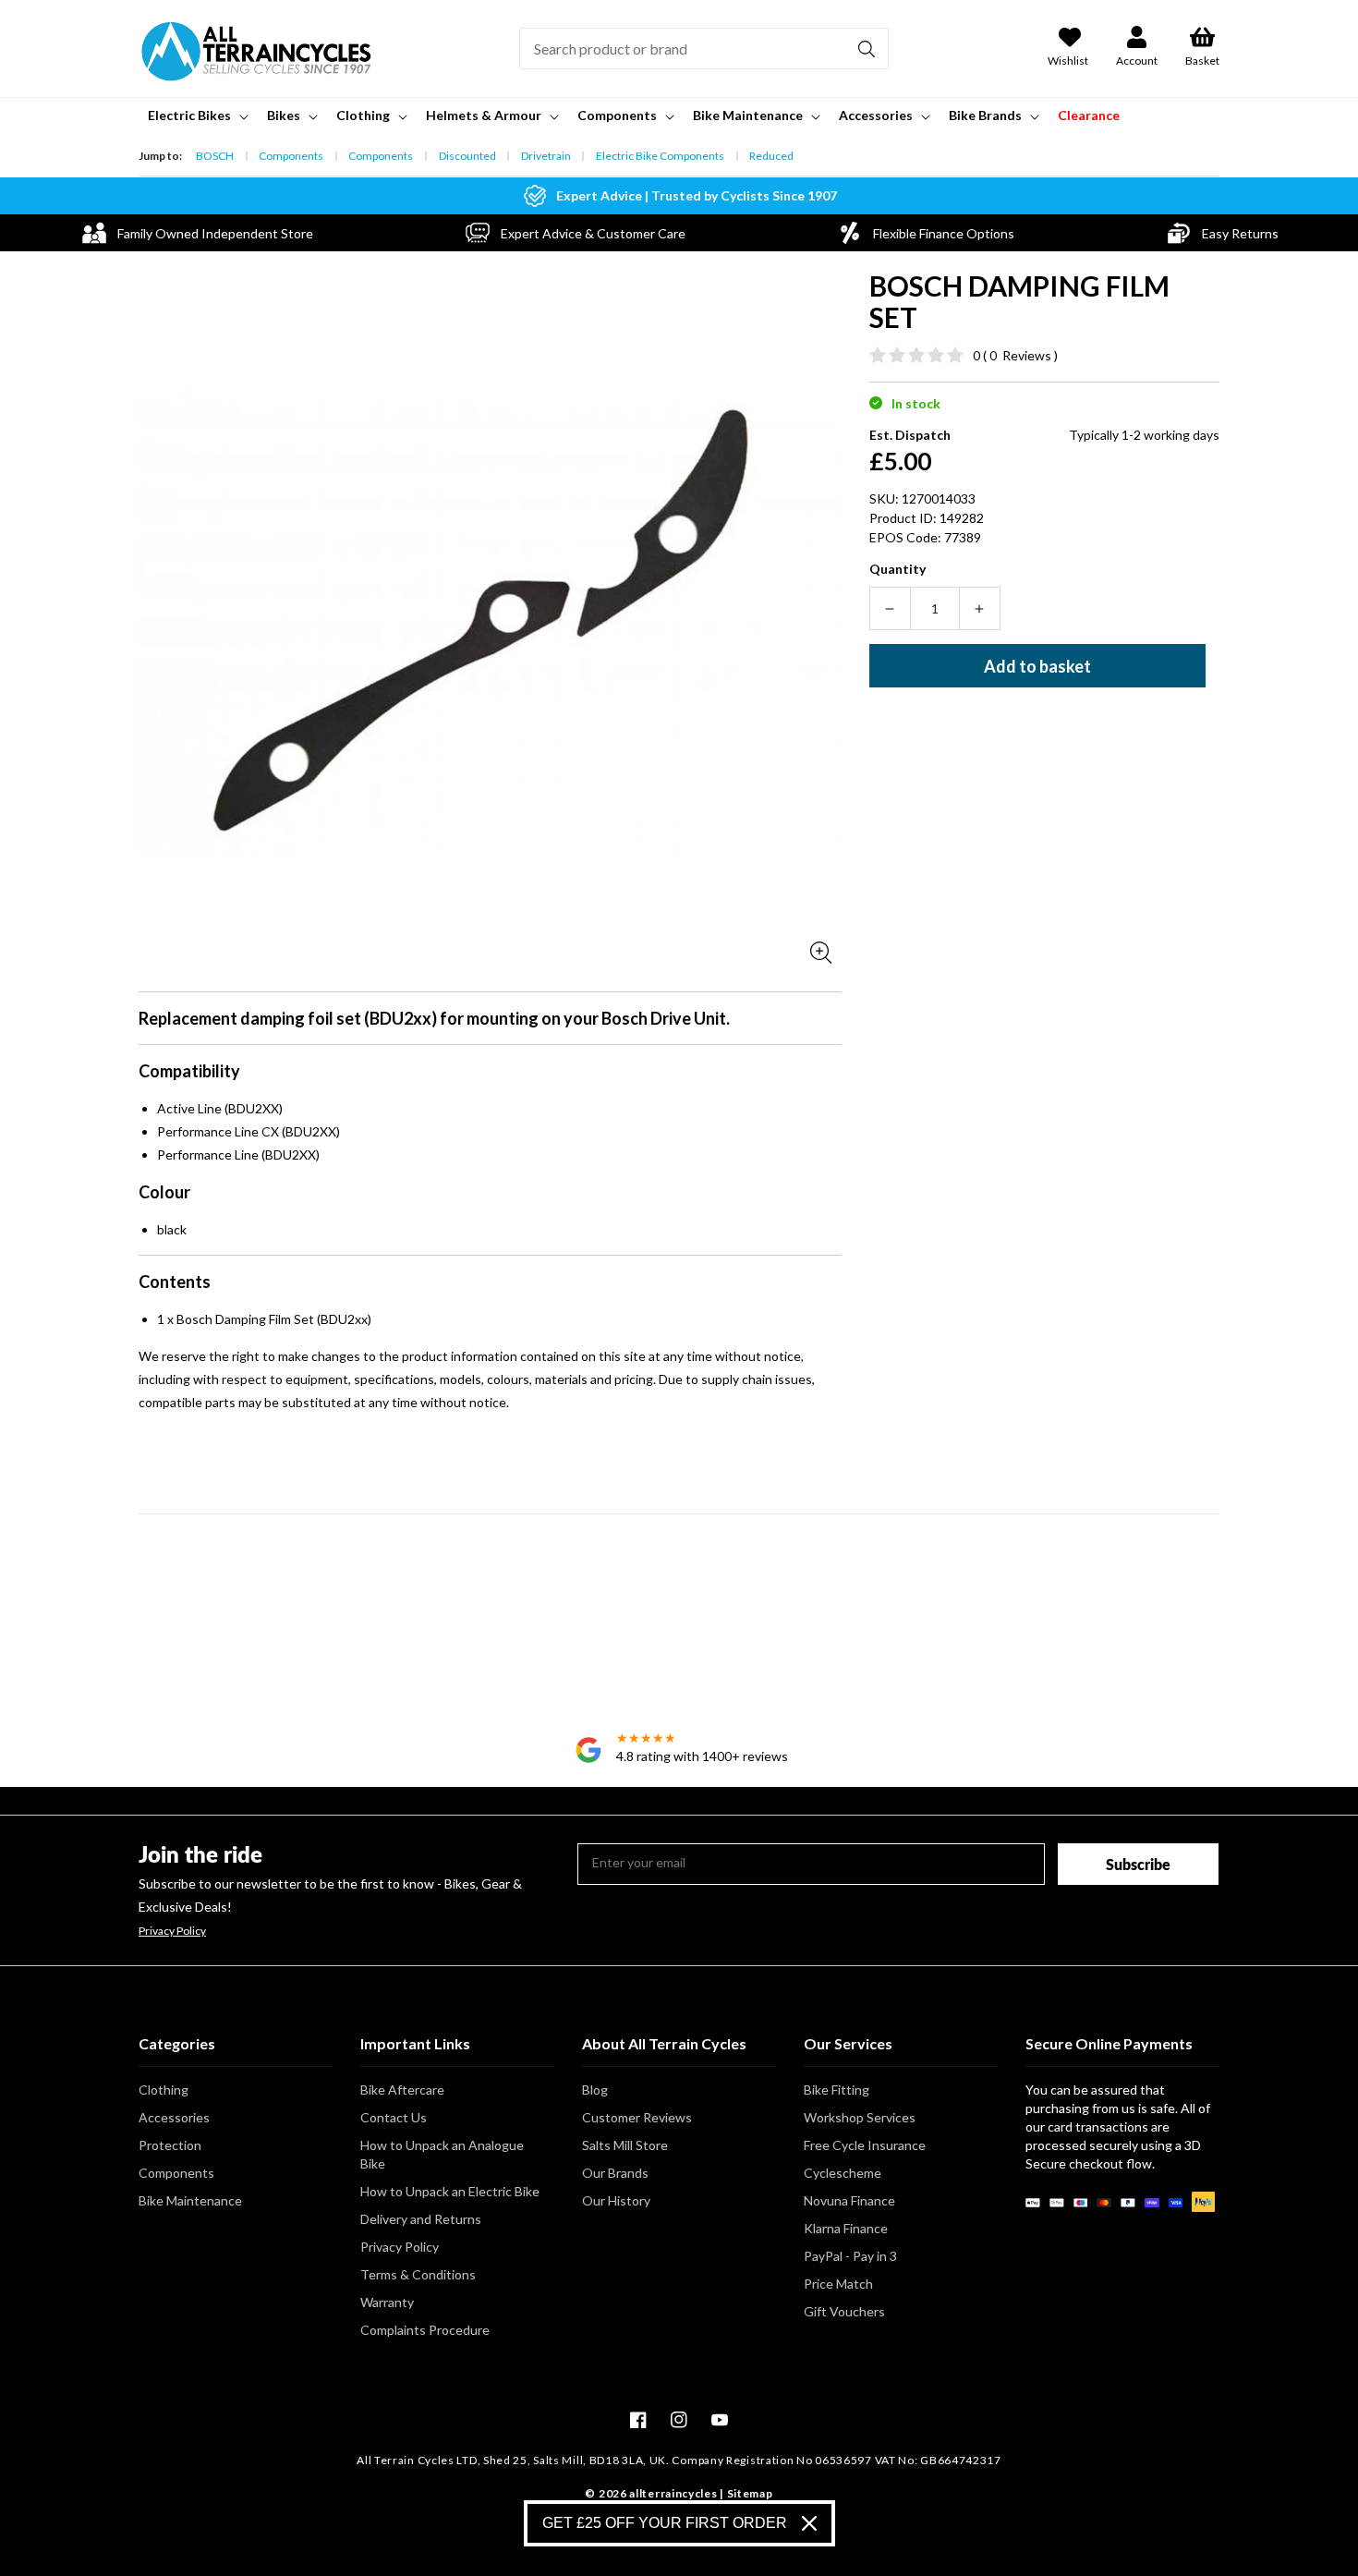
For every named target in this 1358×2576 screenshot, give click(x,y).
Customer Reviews (637, 2117)
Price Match (838, 2284)
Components (291, 156)
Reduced (771, 156)
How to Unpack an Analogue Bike (442, 2154)
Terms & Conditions (418, 2274)
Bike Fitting (837, 2090)
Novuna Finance (849, 2200)
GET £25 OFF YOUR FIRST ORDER (665, 2523)
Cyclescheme (843, 2173)
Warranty (387, 2302)
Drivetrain (546, 156)
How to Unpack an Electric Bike (450, 2191)
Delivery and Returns (421, 2219)
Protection (170, 2145)
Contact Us (394, 2117)
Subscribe (1138, 1864)
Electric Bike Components (660, 156)
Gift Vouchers (844, 2311)
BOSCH (215, 156)
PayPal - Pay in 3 (850, 2256)
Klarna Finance (846, 2228)
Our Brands (615, 2173)
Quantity (897, 569)
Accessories (174, 2117)
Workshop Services (860, 2117)
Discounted (467, 156)
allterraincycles (673, 2493)
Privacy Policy (172, 1931)
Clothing (164, 2090)
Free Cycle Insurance (865, 2145)
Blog (595, 2090)
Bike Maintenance (190, 2200)
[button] (196, 115)
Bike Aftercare (402, 2090)
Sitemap (750, 2493)
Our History (616, 2200)
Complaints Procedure (425, 2330)
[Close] (809, 2523)
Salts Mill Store (625, 2145)
